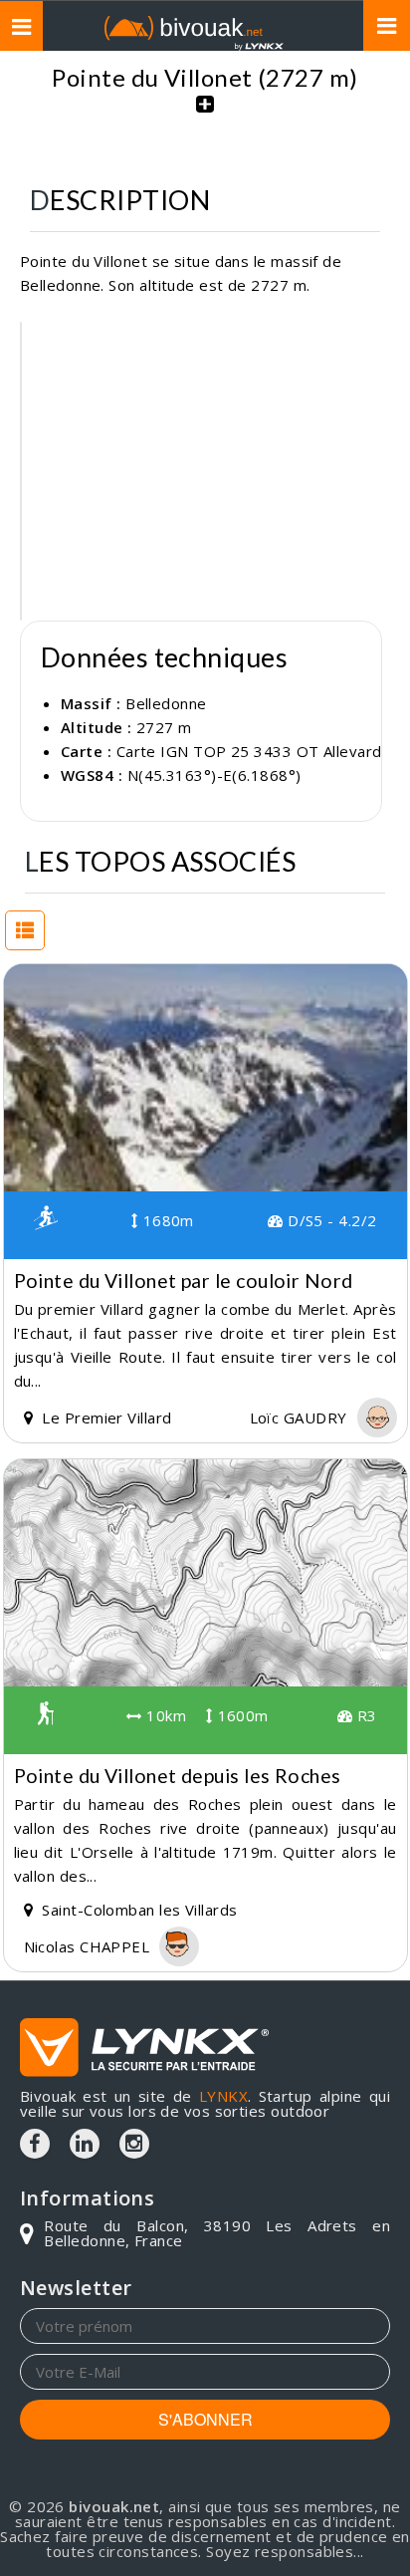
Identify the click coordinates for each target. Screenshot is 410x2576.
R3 (364, 1715)
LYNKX (223, 2096)
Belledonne (166, 703)
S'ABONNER (205, 2419)
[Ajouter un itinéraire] (205, 115)
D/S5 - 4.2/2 (330, 1220)
